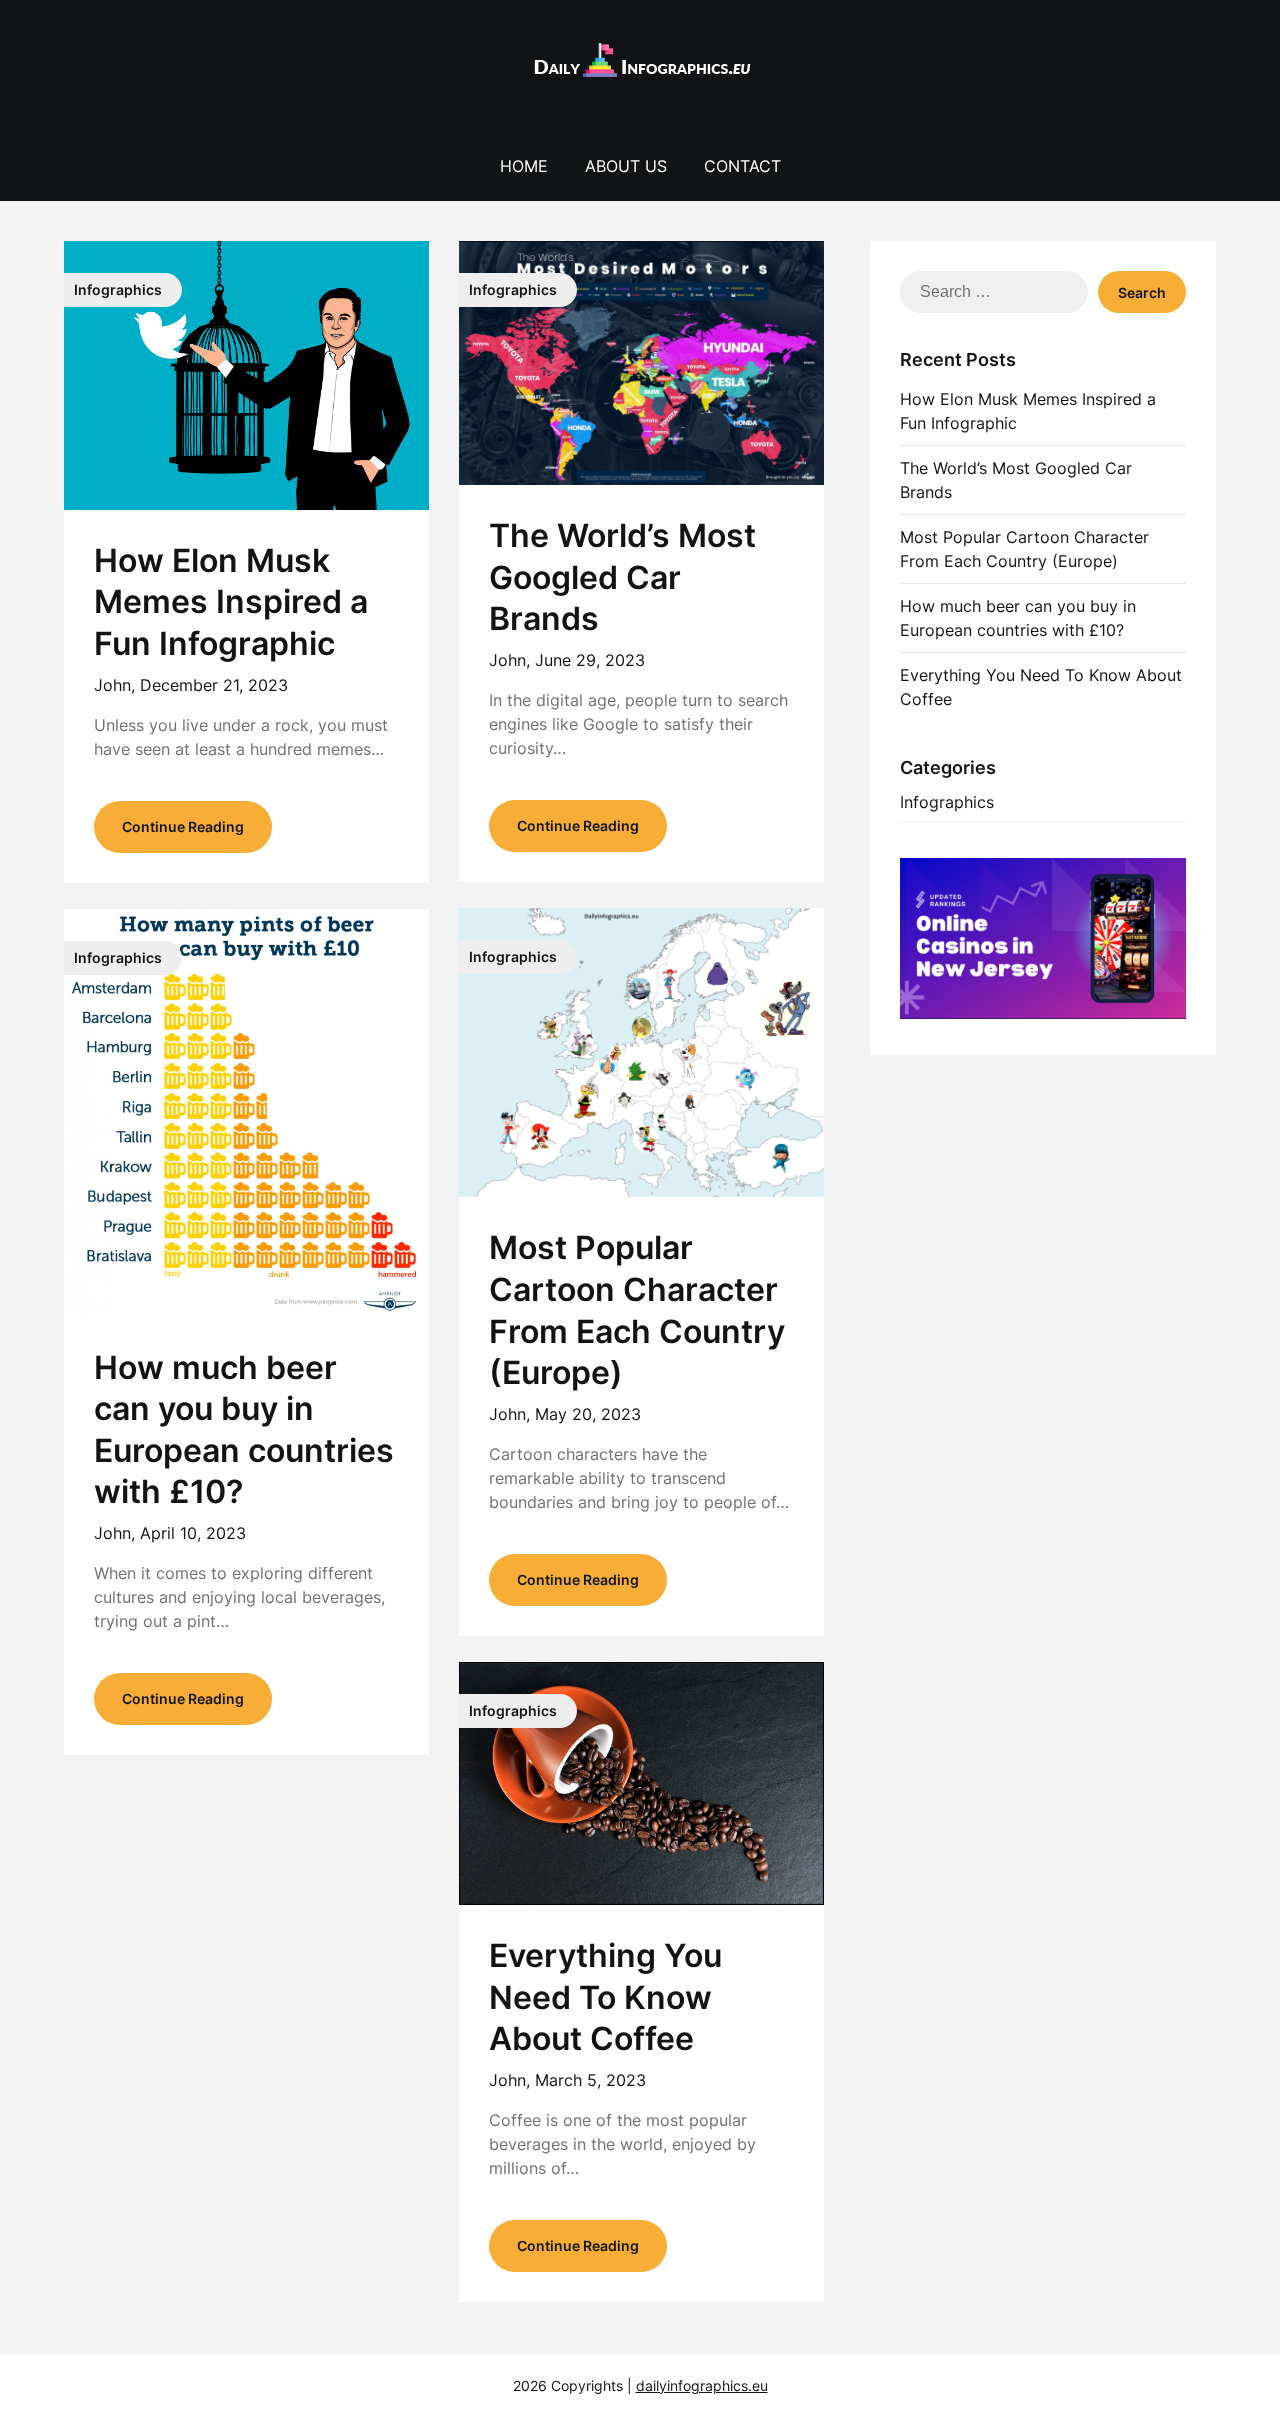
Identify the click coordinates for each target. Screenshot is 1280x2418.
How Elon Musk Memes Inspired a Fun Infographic (231, 602)
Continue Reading (183, 826)
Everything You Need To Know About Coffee (605, 1997)
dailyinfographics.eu (702, 2385)
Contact (742, 166)
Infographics (947, 802)
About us (626, 166)
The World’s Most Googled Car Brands (622, 577)
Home (524, 166)
